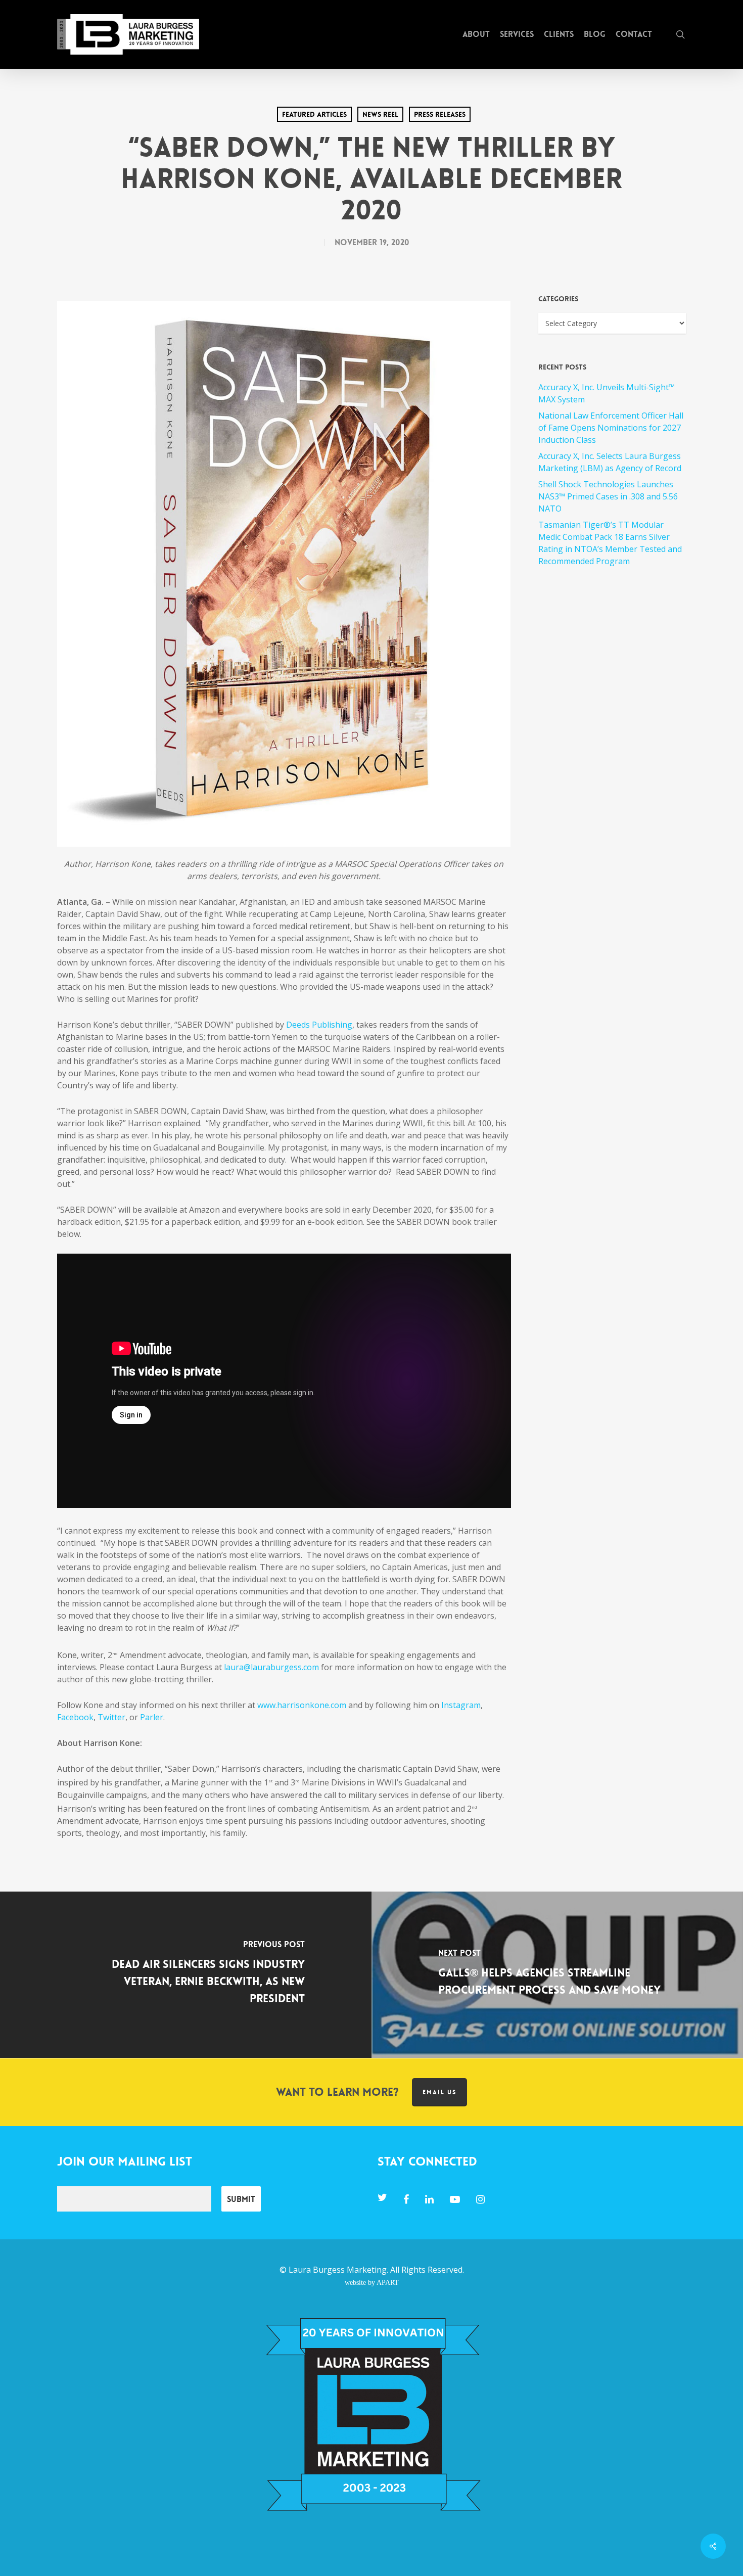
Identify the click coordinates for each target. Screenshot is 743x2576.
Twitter (111, 1717)
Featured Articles (314, 114)
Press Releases (440, 114)
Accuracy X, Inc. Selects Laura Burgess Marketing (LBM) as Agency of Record (610, 462)
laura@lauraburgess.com (271, 1667)
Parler (152, 1717)
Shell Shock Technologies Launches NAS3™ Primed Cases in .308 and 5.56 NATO (608, 496)
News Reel (380, 114)
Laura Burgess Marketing (338, 2270)
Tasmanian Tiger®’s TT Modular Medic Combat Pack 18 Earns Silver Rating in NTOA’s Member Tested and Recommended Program (610, 543)
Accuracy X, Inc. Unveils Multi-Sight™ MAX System (607, 393)
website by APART (372, 2282)
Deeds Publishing (319, 1025)
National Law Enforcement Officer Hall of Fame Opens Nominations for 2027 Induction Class (611, 428)
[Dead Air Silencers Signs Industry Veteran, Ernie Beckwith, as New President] (186, 1975)
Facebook (75, 1717)
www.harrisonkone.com (302, 1705)
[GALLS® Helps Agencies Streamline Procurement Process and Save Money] (557, 1975)
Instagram (460, 1705)
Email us (439, 2092)
